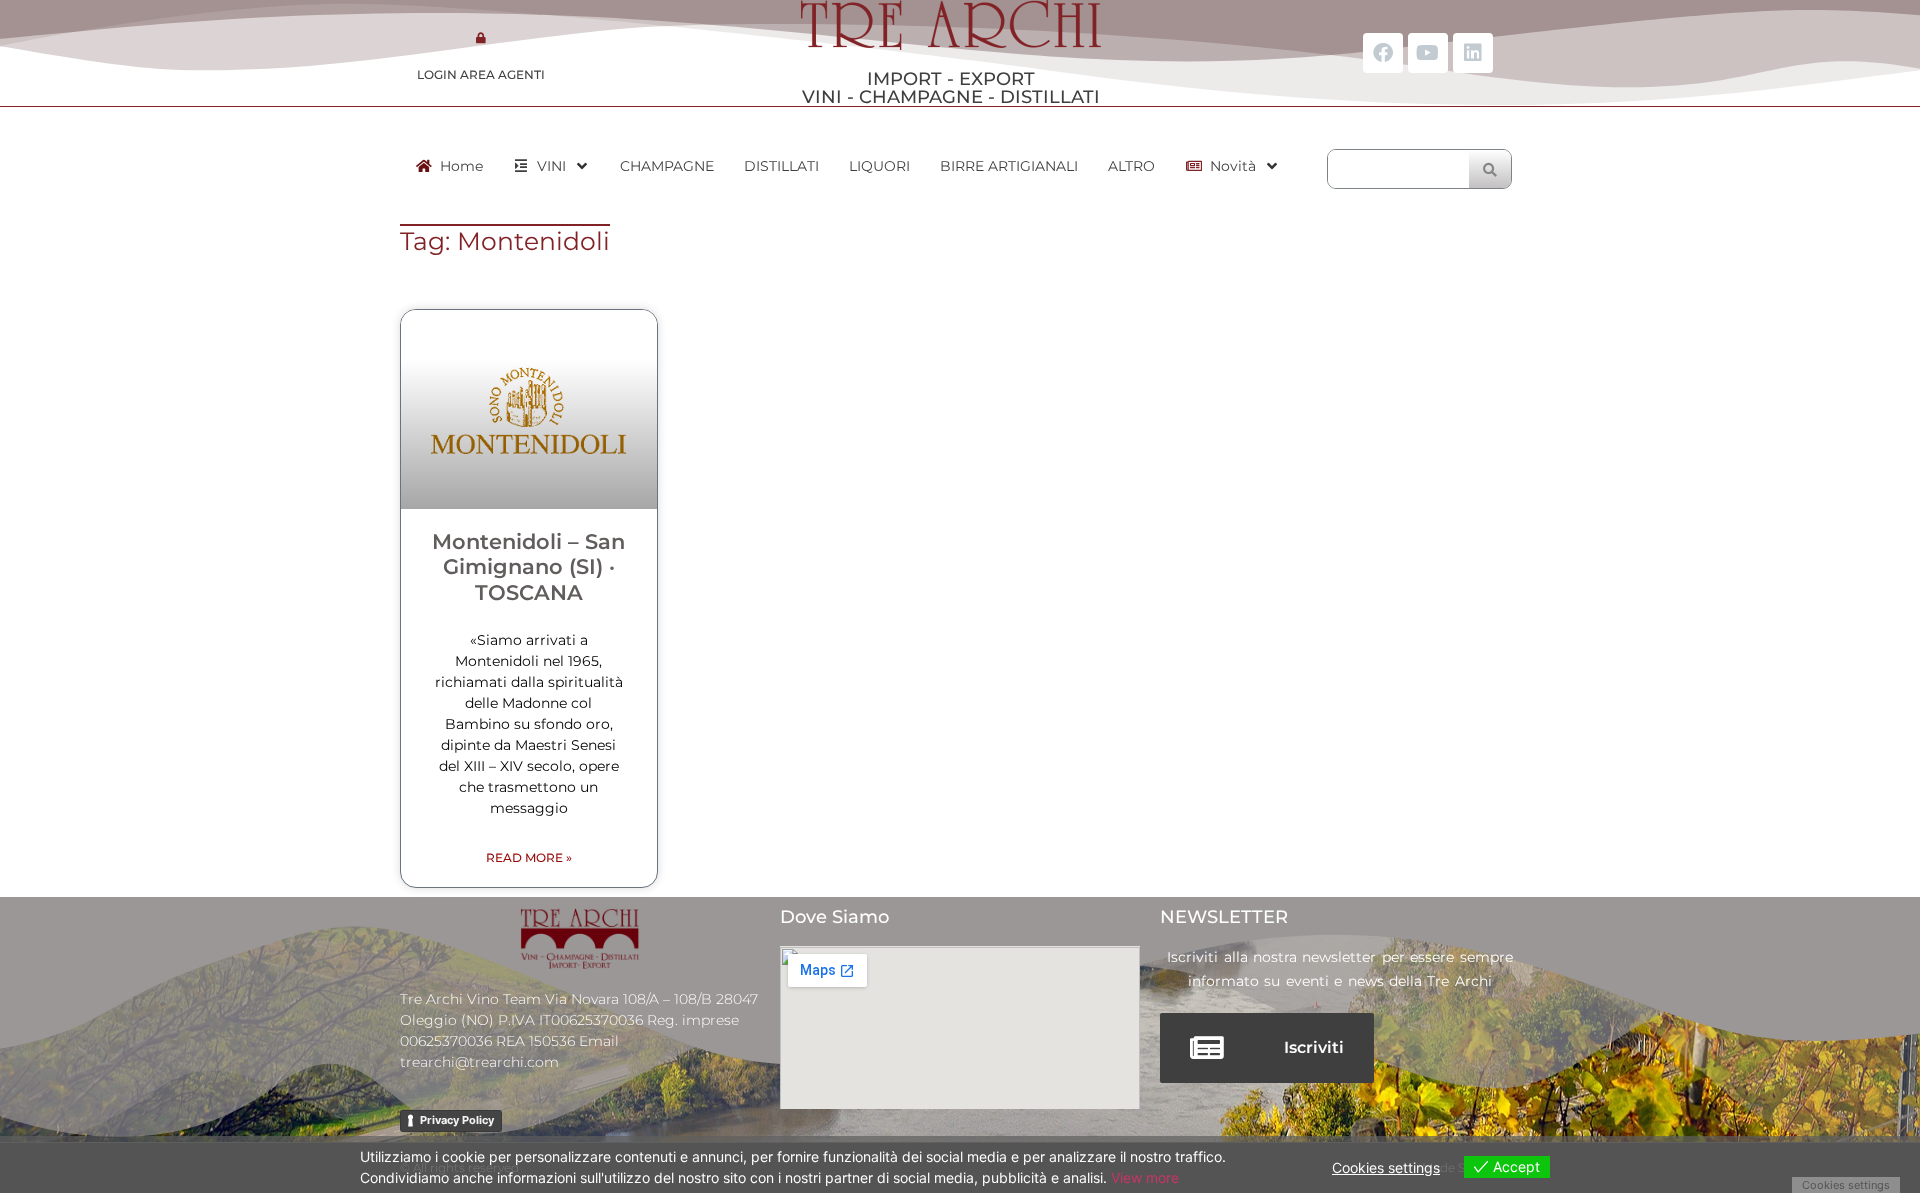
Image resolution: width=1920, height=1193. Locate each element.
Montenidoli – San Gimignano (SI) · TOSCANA (528, 566)
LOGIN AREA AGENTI (481, 74)
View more (1145, 1177)
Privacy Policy (457, 1120)
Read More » (529, 857)
